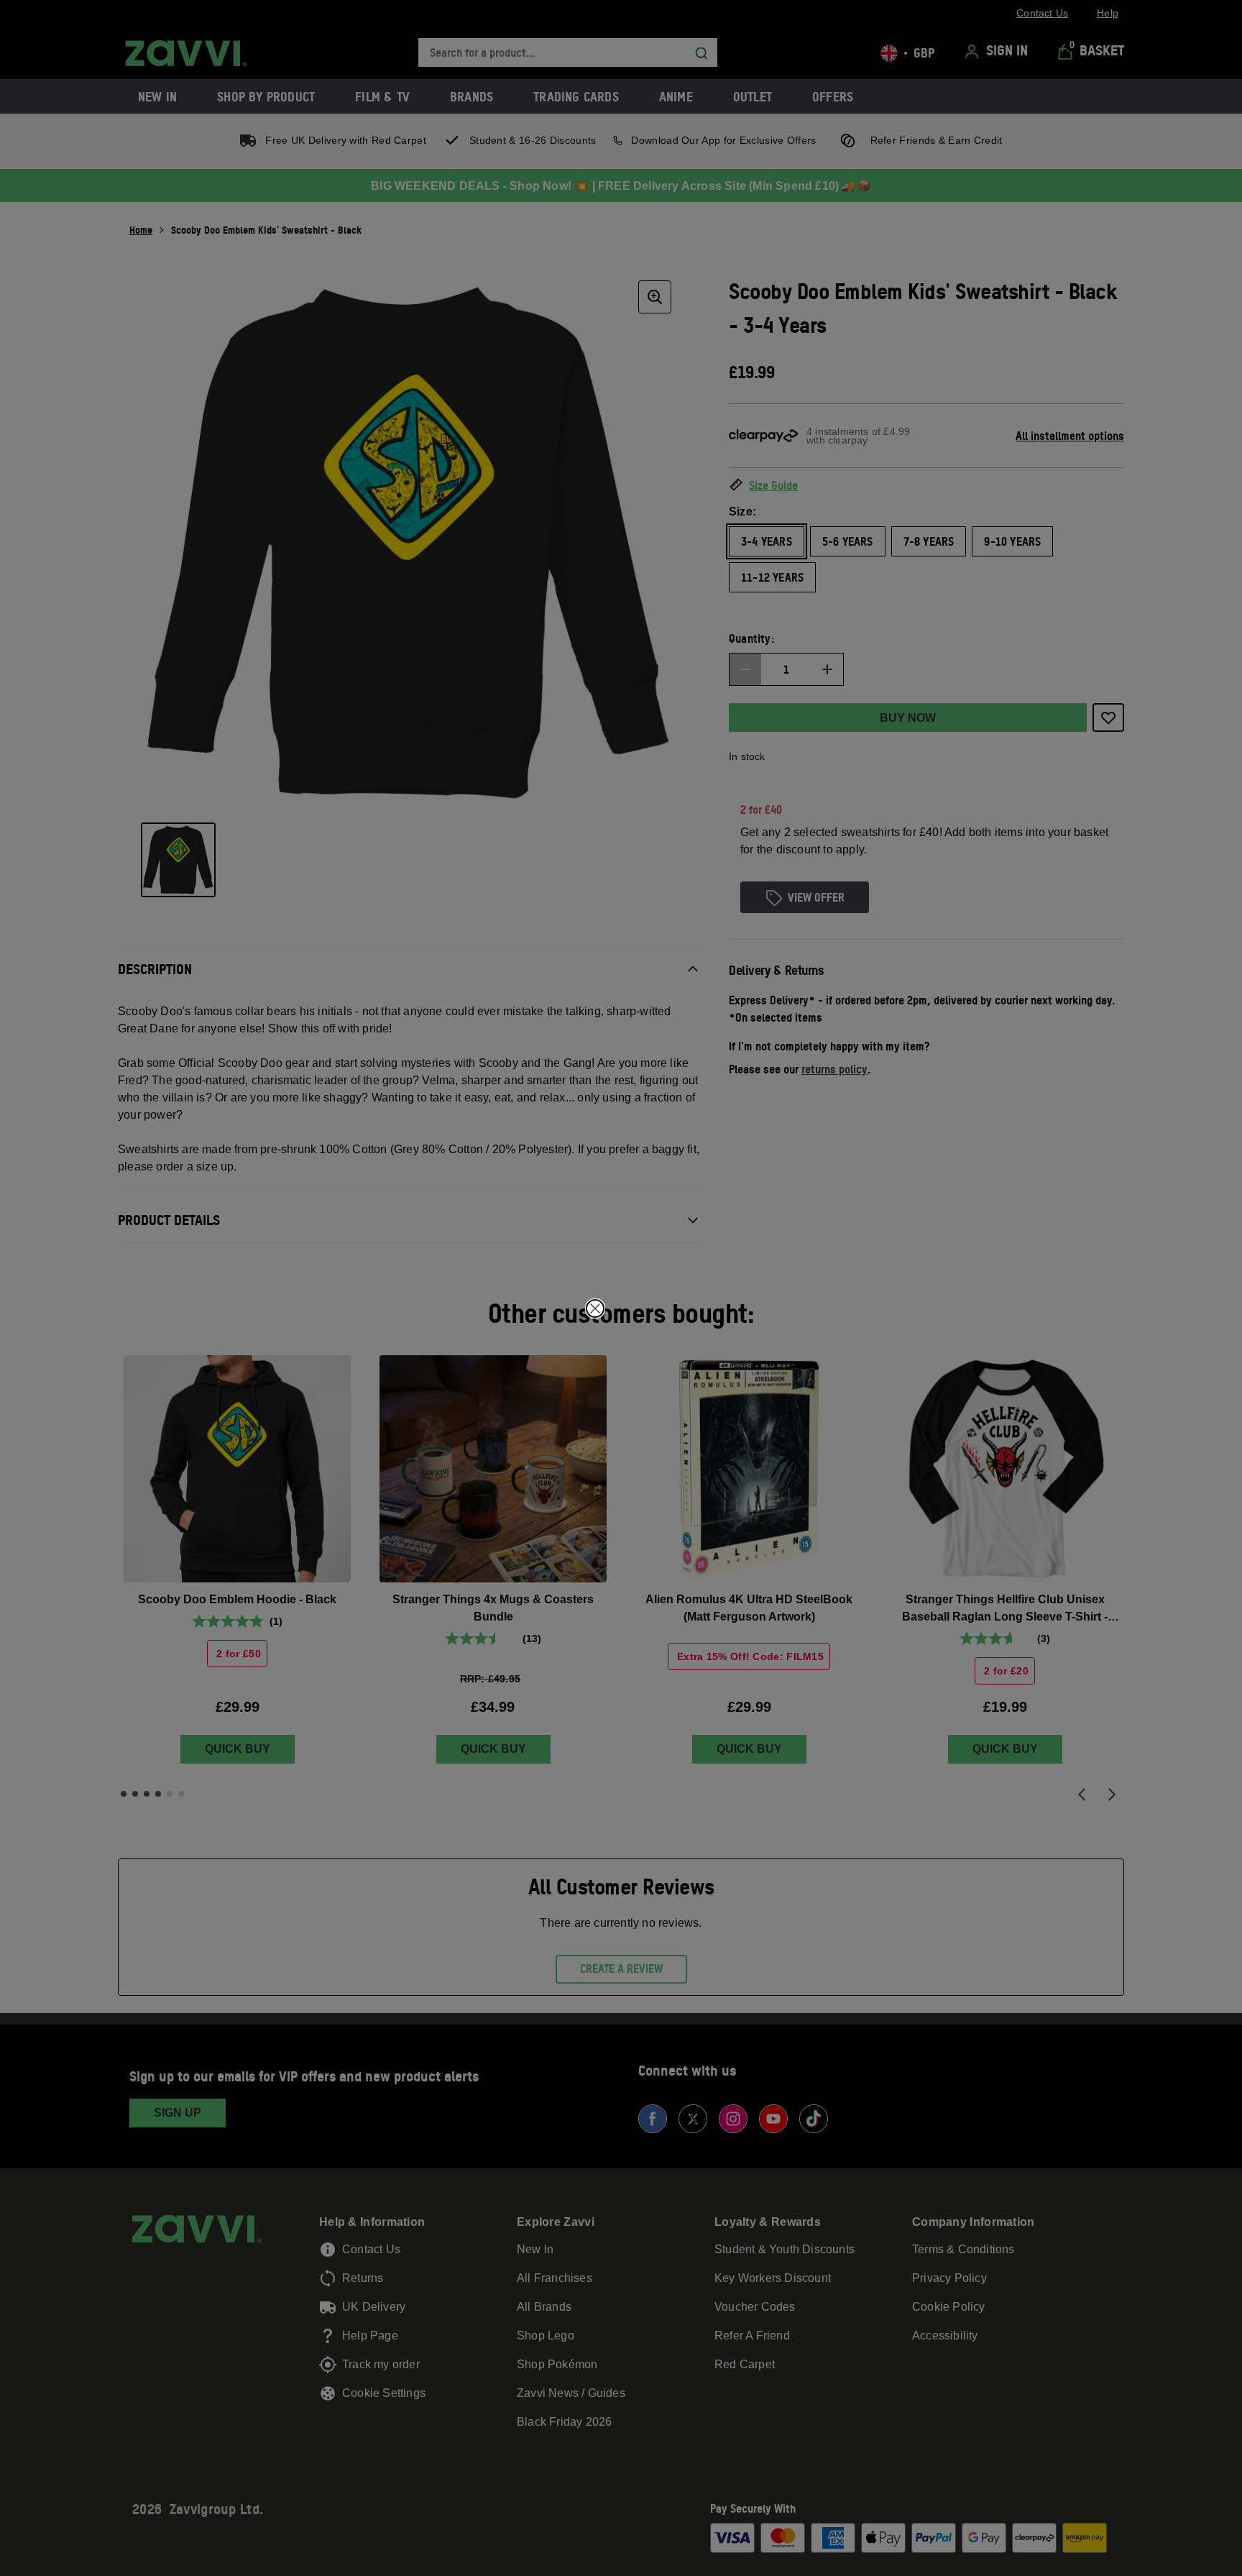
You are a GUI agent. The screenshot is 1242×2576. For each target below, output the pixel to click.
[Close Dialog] (595, 1308)
